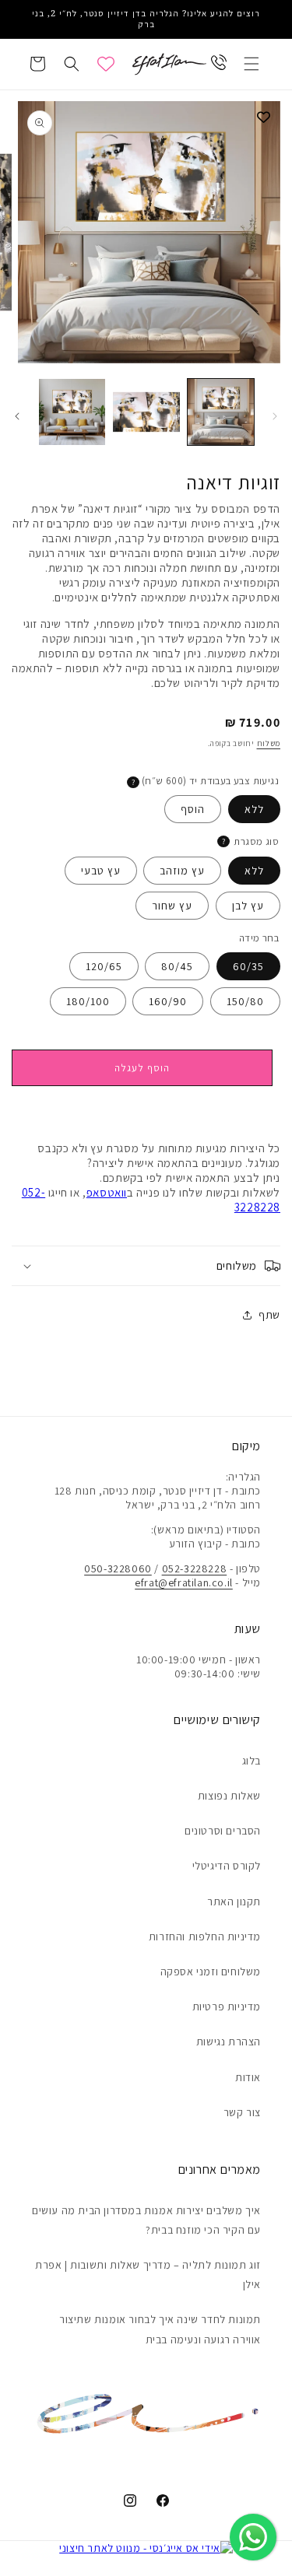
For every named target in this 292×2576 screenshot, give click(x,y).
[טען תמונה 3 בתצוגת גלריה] (72, 412)
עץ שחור (172, 906)
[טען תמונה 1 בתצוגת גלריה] (221, 412)
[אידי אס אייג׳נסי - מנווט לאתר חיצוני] (146, 2548)
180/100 (88, 1001)
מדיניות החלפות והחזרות (205, 1936)
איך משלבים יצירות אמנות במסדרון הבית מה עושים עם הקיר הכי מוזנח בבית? (146, 2220)
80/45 (177, 966)
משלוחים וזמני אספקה (211, 1971)
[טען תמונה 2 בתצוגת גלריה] (146, 412)
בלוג (252, 1761)
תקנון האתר (234, 1901)
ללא (254, 809)
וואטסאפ (107, 1192)
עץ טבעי (101, 871)
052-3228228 (195, 1568)
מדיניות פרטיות (227, 2006)
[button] (252, 64)
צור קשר (242, 2112)
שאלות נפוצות (229, 1796)
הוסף (193, 809)
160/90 (168, 1001)
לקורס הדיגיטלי (227, 1866)
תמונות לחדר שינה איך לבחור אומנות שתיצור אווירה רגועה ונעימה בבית (160, 2329)
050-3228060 (118, 1568)
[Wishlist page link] (106, 64)
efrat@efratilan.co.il (184, 1582)
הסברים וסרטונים (223, 1831)
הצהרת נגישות (229, 2042)
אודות (248, 2077)
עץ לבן (248, 906)
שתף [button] (269, 1315)
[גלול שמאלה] (275, 416)
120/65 (104, 966)
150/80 (245, 1001)
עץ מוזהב (182, 871)
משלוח (269, 743)
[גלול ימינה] (17, 416)
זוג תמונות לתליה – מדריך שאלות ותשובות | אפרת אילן (148, 2275)
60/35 (248, 966)
